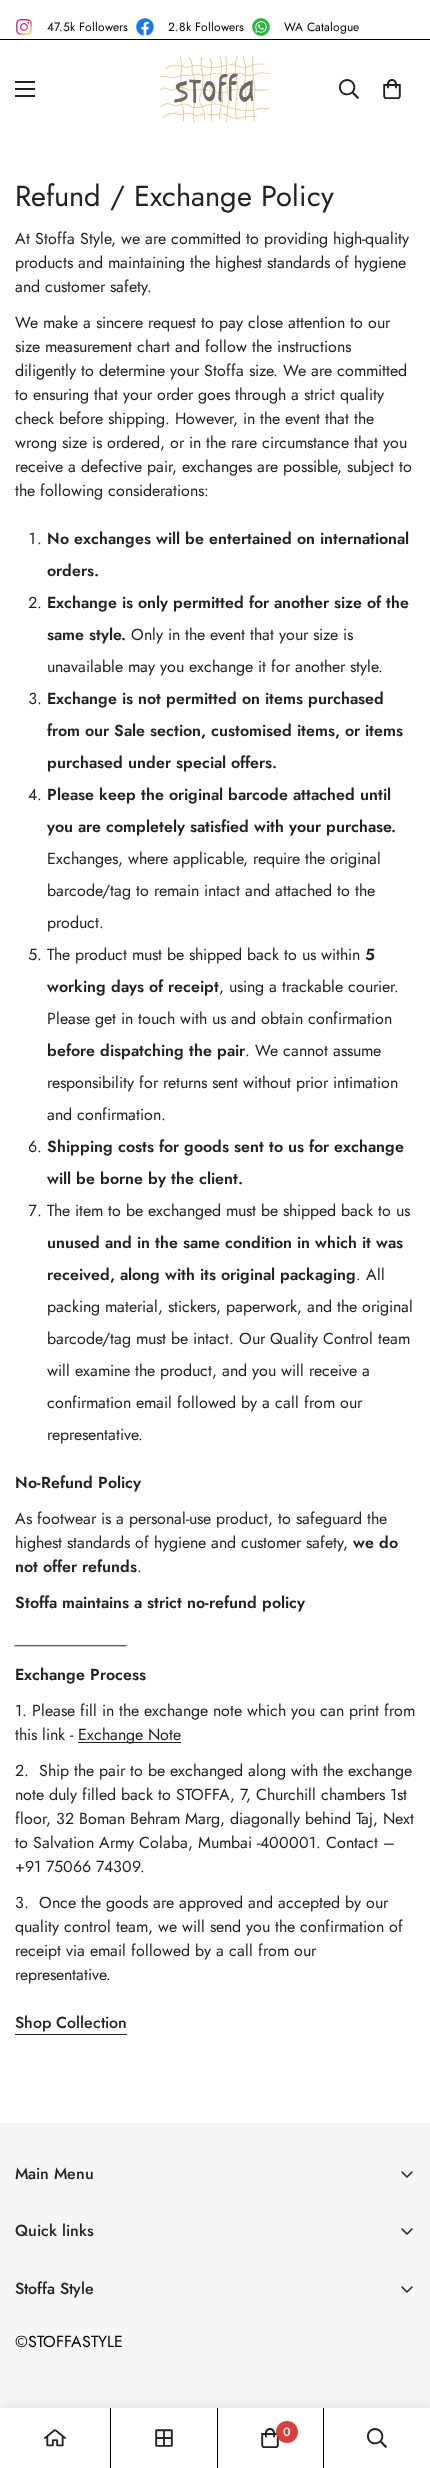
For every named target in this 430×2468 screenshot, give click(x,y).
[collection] (164, 2438)
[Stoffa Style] (215, 89)
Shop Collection (71, 2022)
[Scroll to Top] (394, 2362)
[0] (392, 89)
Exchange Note (129, 1734)
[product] (55, 2438)
